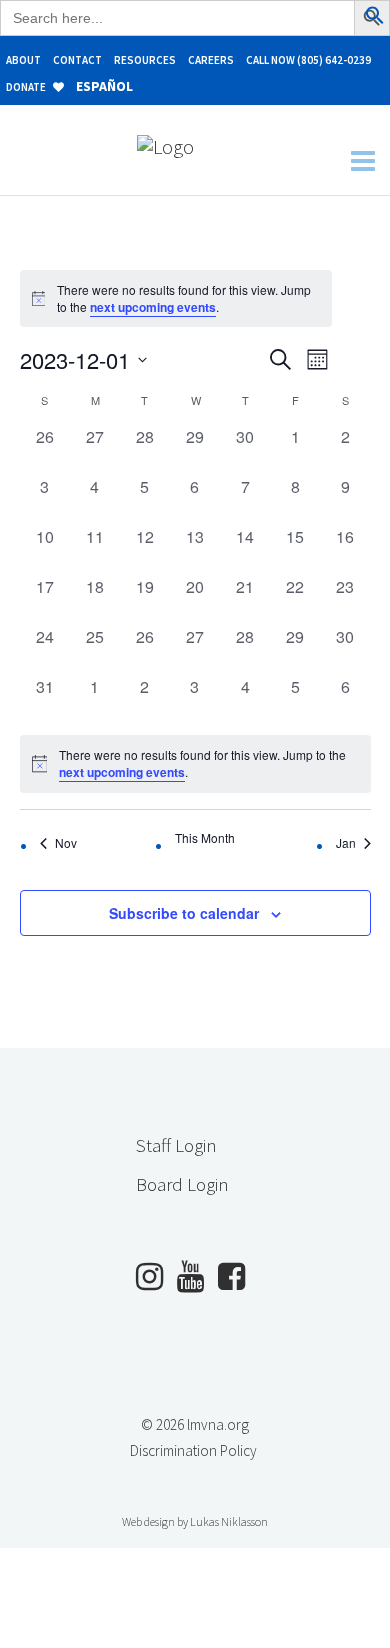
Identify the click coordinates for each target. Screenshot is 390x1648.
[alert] (195, 763)
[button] (375, 17)
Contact (77, 60)
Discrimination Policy (193, 1450)
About (23, 60)
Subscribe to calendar (184, 913)
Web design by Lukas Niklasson (195, 1521)
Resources (145, 60)
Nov (66, 842)
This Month (205, 838)
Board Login (182, 1184)
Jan (346, 842)
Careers (211, 60)
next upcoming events (153, 307)
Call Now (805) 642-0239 (308, 60)
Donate (27, 87)
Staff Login (176, 1145)
